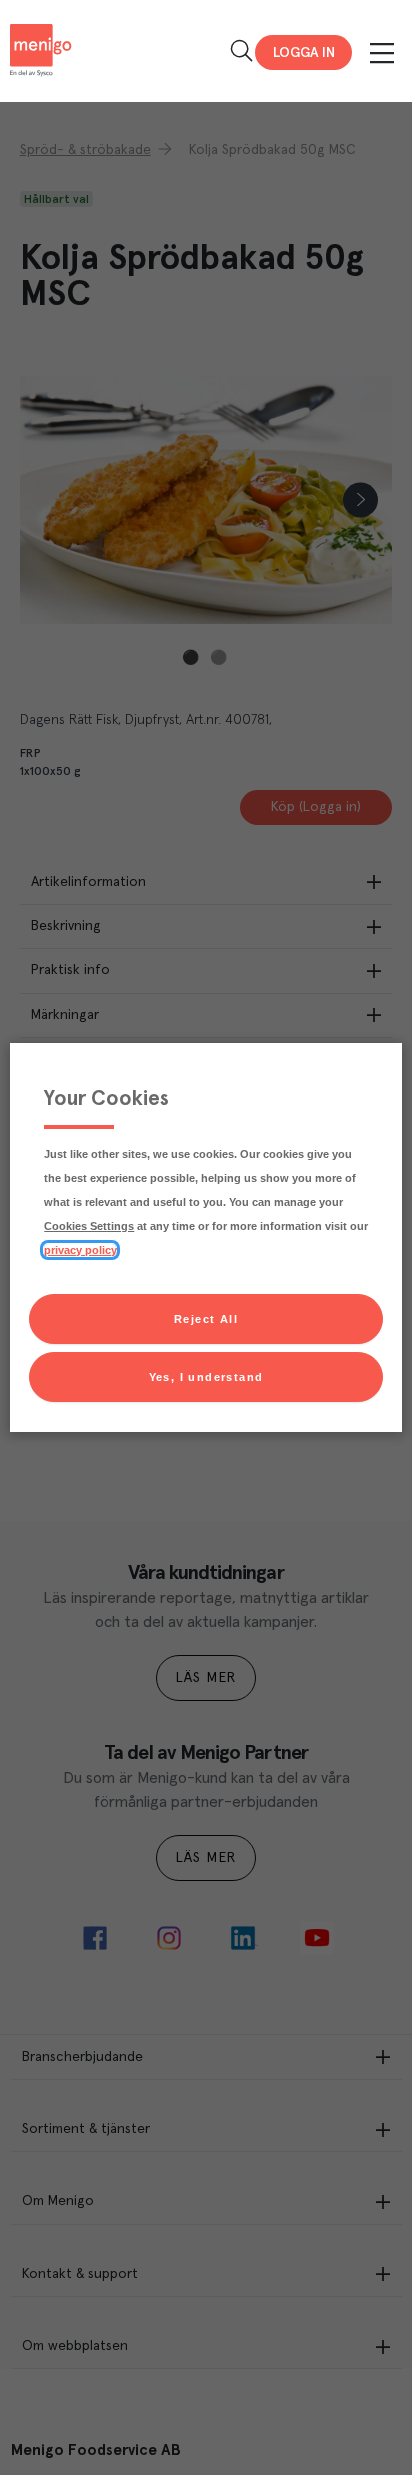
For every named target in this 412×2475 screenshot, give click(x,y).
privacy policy (80, 1250)
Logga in (304, 53)
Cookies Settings (89, 1226)
